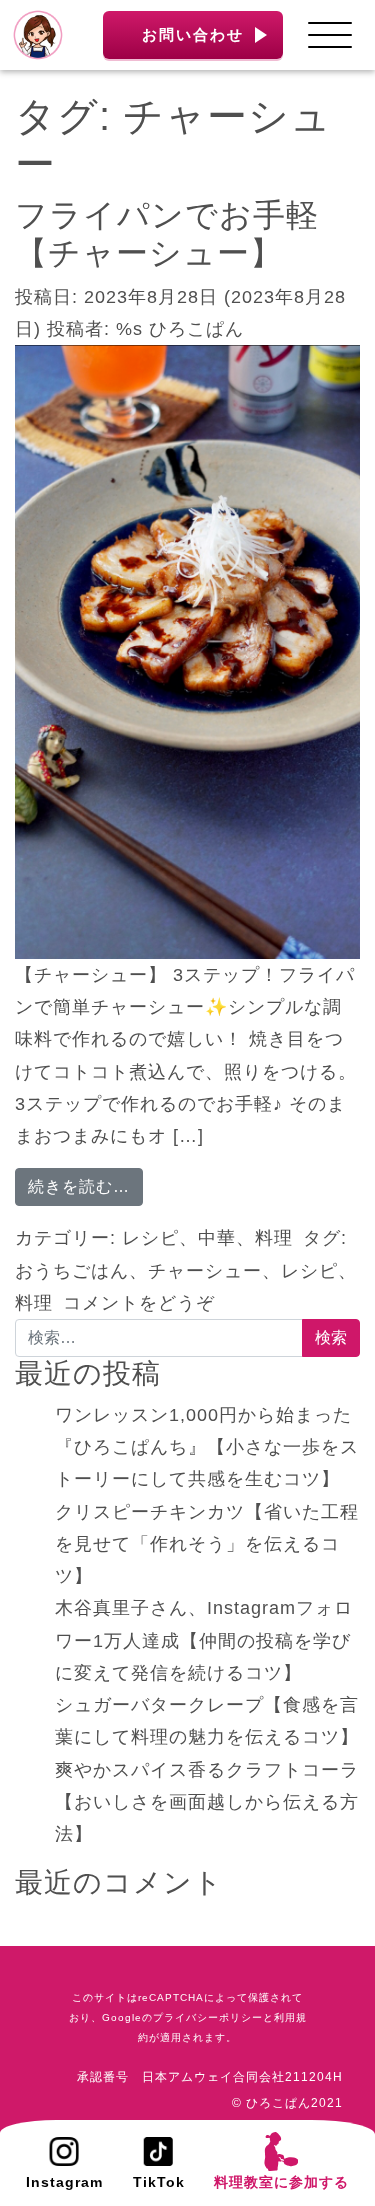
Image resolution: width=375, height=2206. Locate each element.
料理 (274, 1238)
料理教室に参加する (281, 2182)
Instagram (64, 2182)
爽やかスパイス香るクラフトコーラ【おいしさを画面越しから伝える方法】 (207, 1802)
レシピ (150, 1238)
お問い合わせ (193, 34)
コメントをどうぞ (139, 1303)
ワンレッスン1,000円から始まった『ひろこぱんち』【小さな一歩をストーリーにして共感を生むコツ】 (207, 1447)
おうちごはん (72, 1271)
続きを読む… (85, 1186)
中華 (217, 1238)
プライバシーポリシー (208, 2017)
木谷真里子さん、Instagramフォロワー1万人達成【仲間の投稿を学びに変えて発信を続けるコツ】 (204, 1640)
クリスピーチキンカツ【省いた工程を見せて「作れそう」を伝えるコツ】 (207, 1544)
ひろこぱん (196, 329)
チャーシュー (205, 1271)
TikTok (159, 2182)
